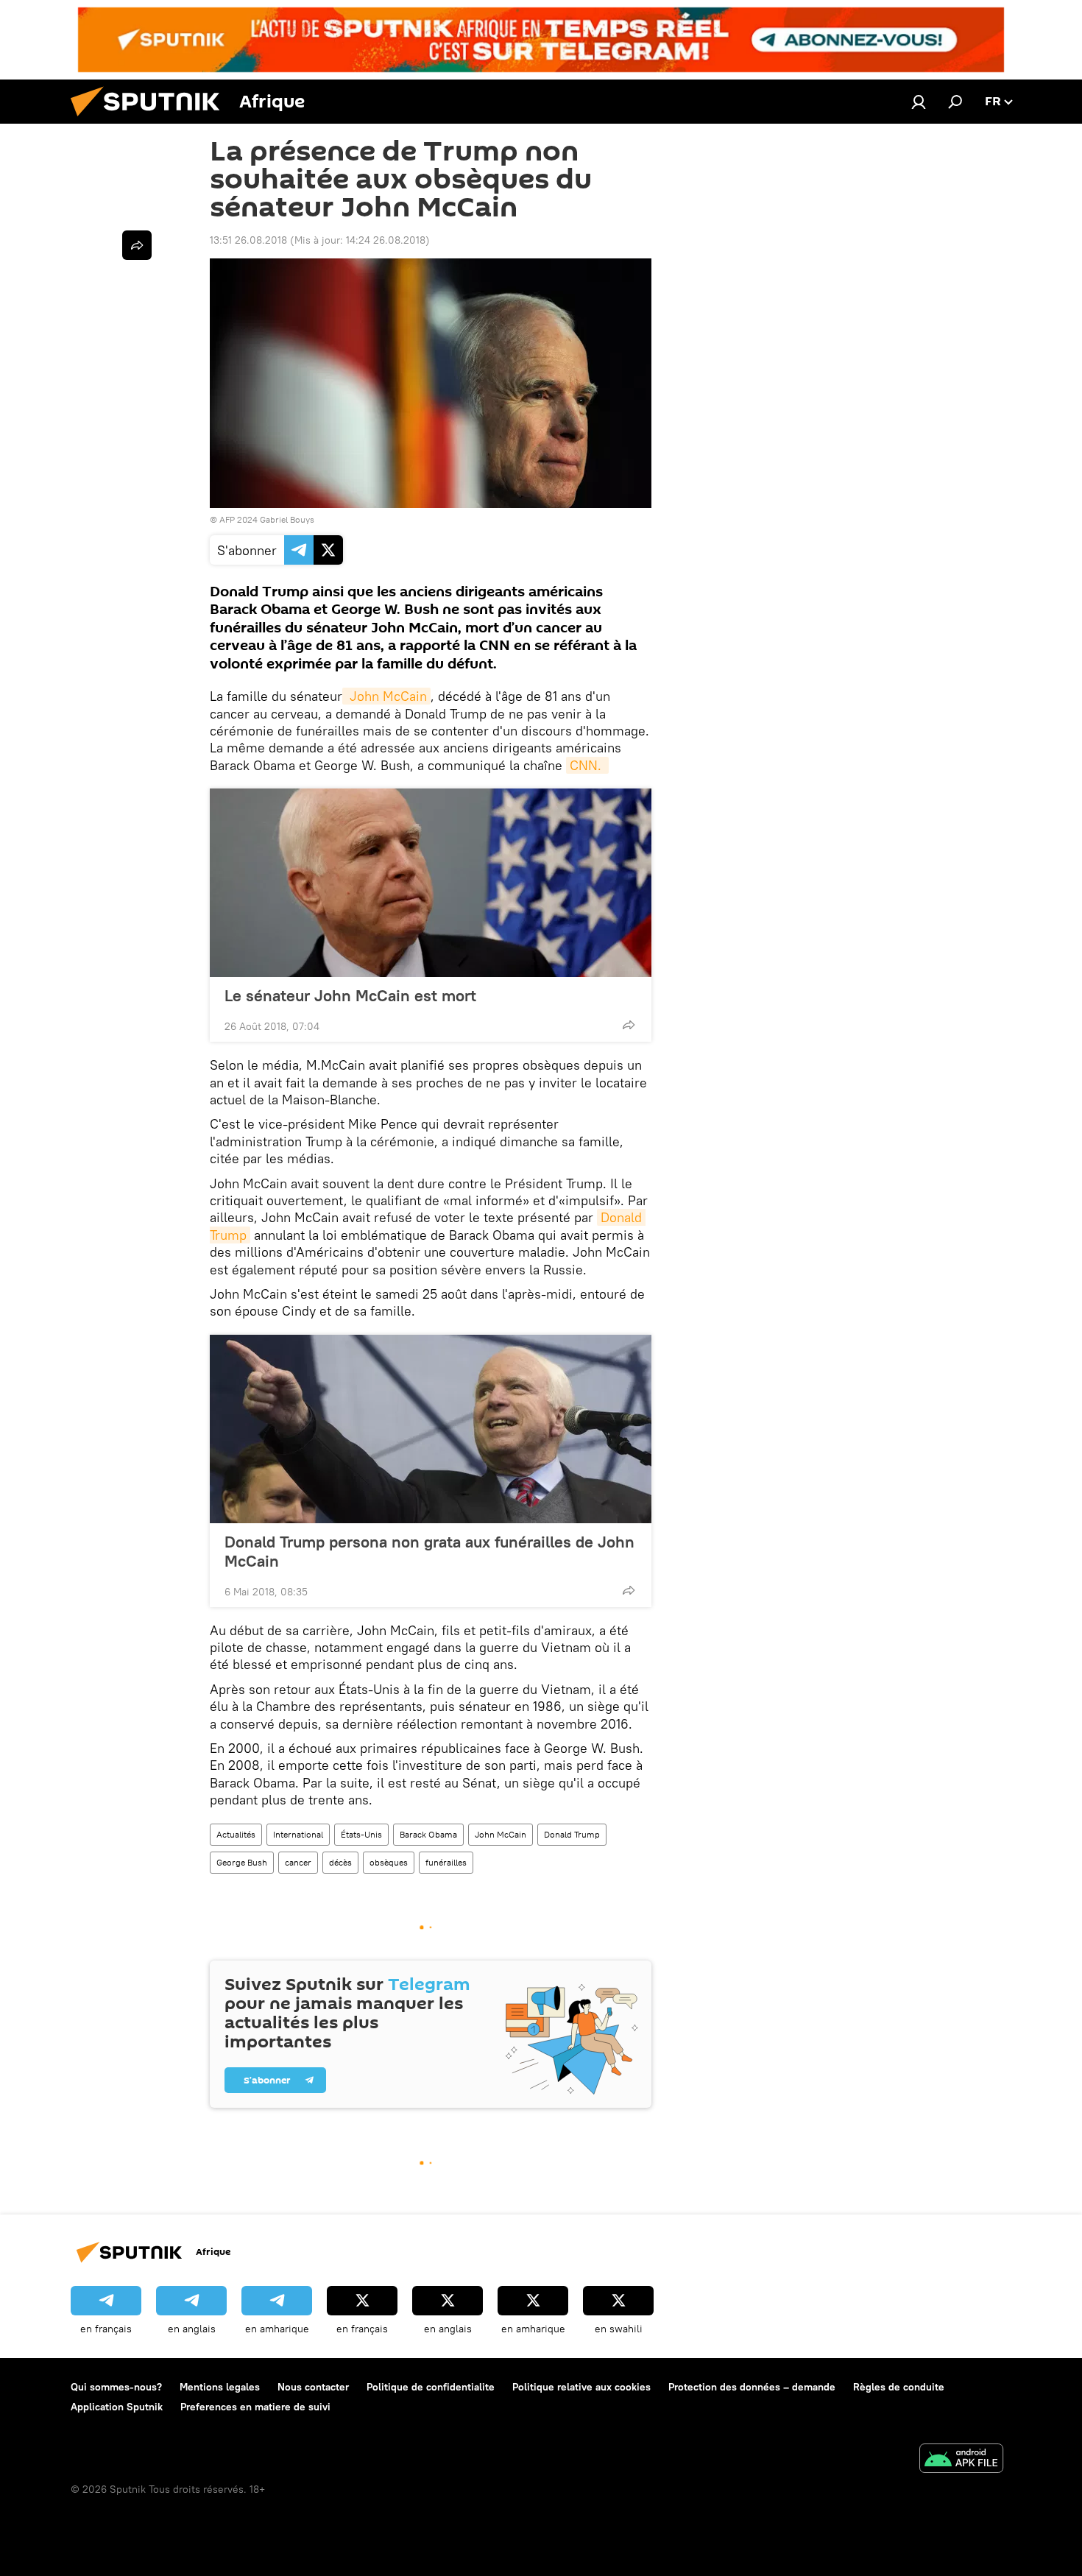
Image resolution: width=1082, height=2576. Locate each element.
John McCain (386, 696)
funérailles (446, 1862)
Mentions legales (220, 2387)
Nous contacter (313, 2387)
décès (340, 1862)
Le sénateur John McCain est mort (350, 995)
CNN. (587, 765)
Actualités (236, 1834)
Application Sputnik (117, 2407)
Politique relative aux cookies (581, 2387)
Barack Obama (428, 1834)
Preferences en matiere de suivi (255, 2407)
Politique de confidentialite (431, 2387)
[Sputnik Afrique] (151, 120)
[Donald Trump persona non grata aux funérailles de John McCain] (431, 1429)
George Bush (242, 1862)
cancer (298, 1862)
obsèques (389, 1862)
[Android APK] (961, 2460)
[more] (629, 1025)
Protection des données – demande (752, 2387)
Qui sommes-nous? (116, 2387)
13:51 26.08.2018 (248, 240)
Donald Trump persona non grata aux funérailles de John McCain (429, 1551)
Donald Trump (572, 1834)
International (298, 1834)
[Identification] (919, 102)
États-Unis (361, 1834)
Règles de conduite (899, 2387)
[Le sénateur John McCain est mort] (431, 883)
